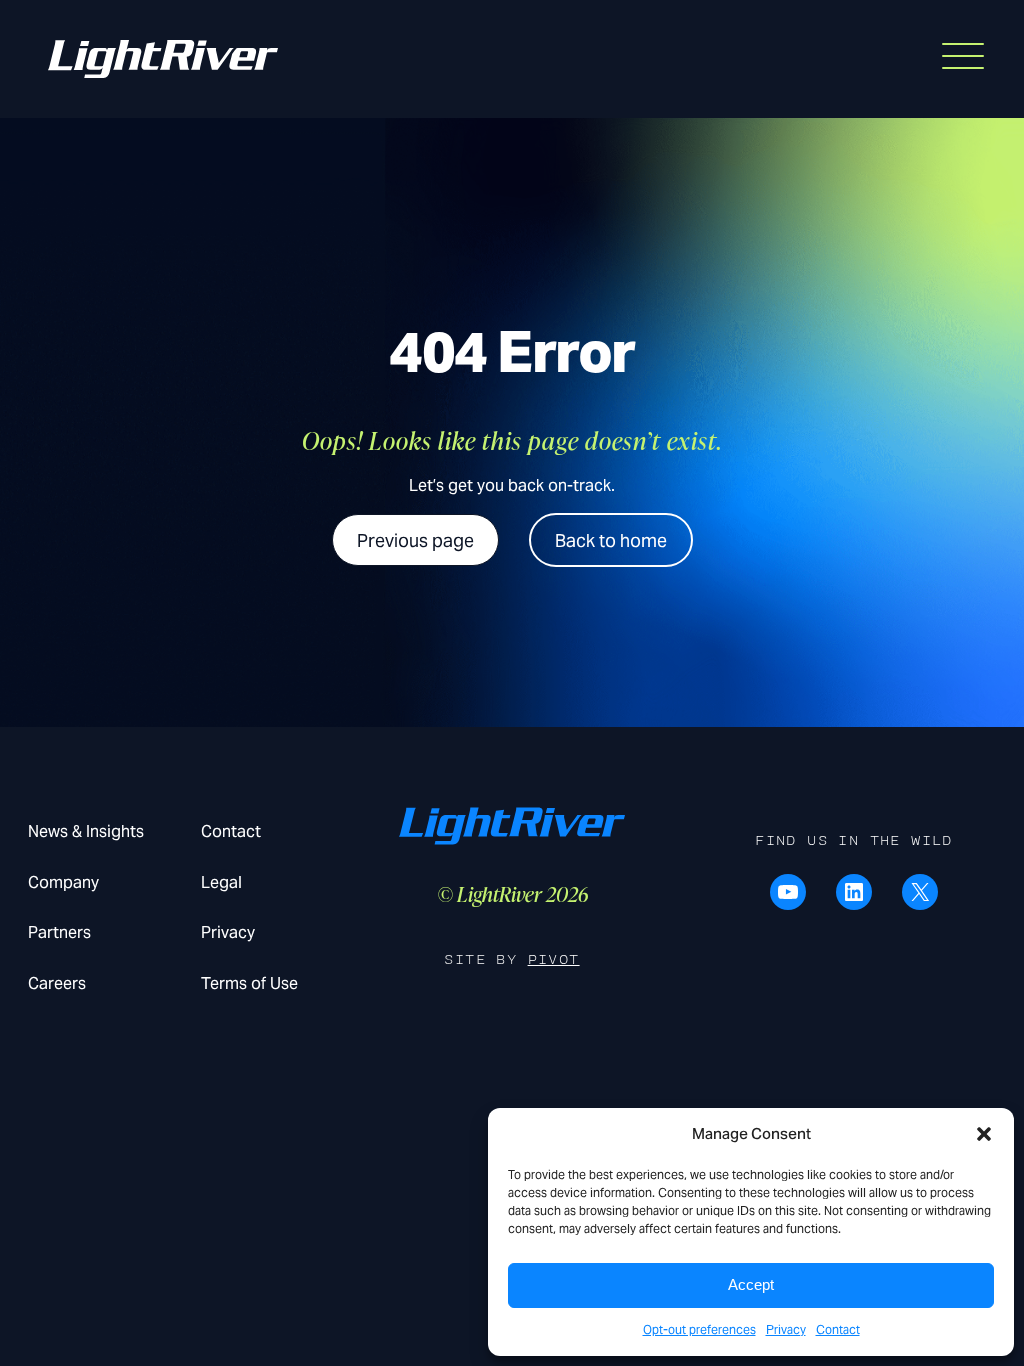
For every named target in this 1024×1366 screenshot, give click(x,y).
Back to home (611, 540)
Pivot (554, 959)
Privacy (786, 1329)
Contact (838, 1329)
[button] (984, 1134)
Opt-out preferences (699, 1329)
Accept (751, 1284)
